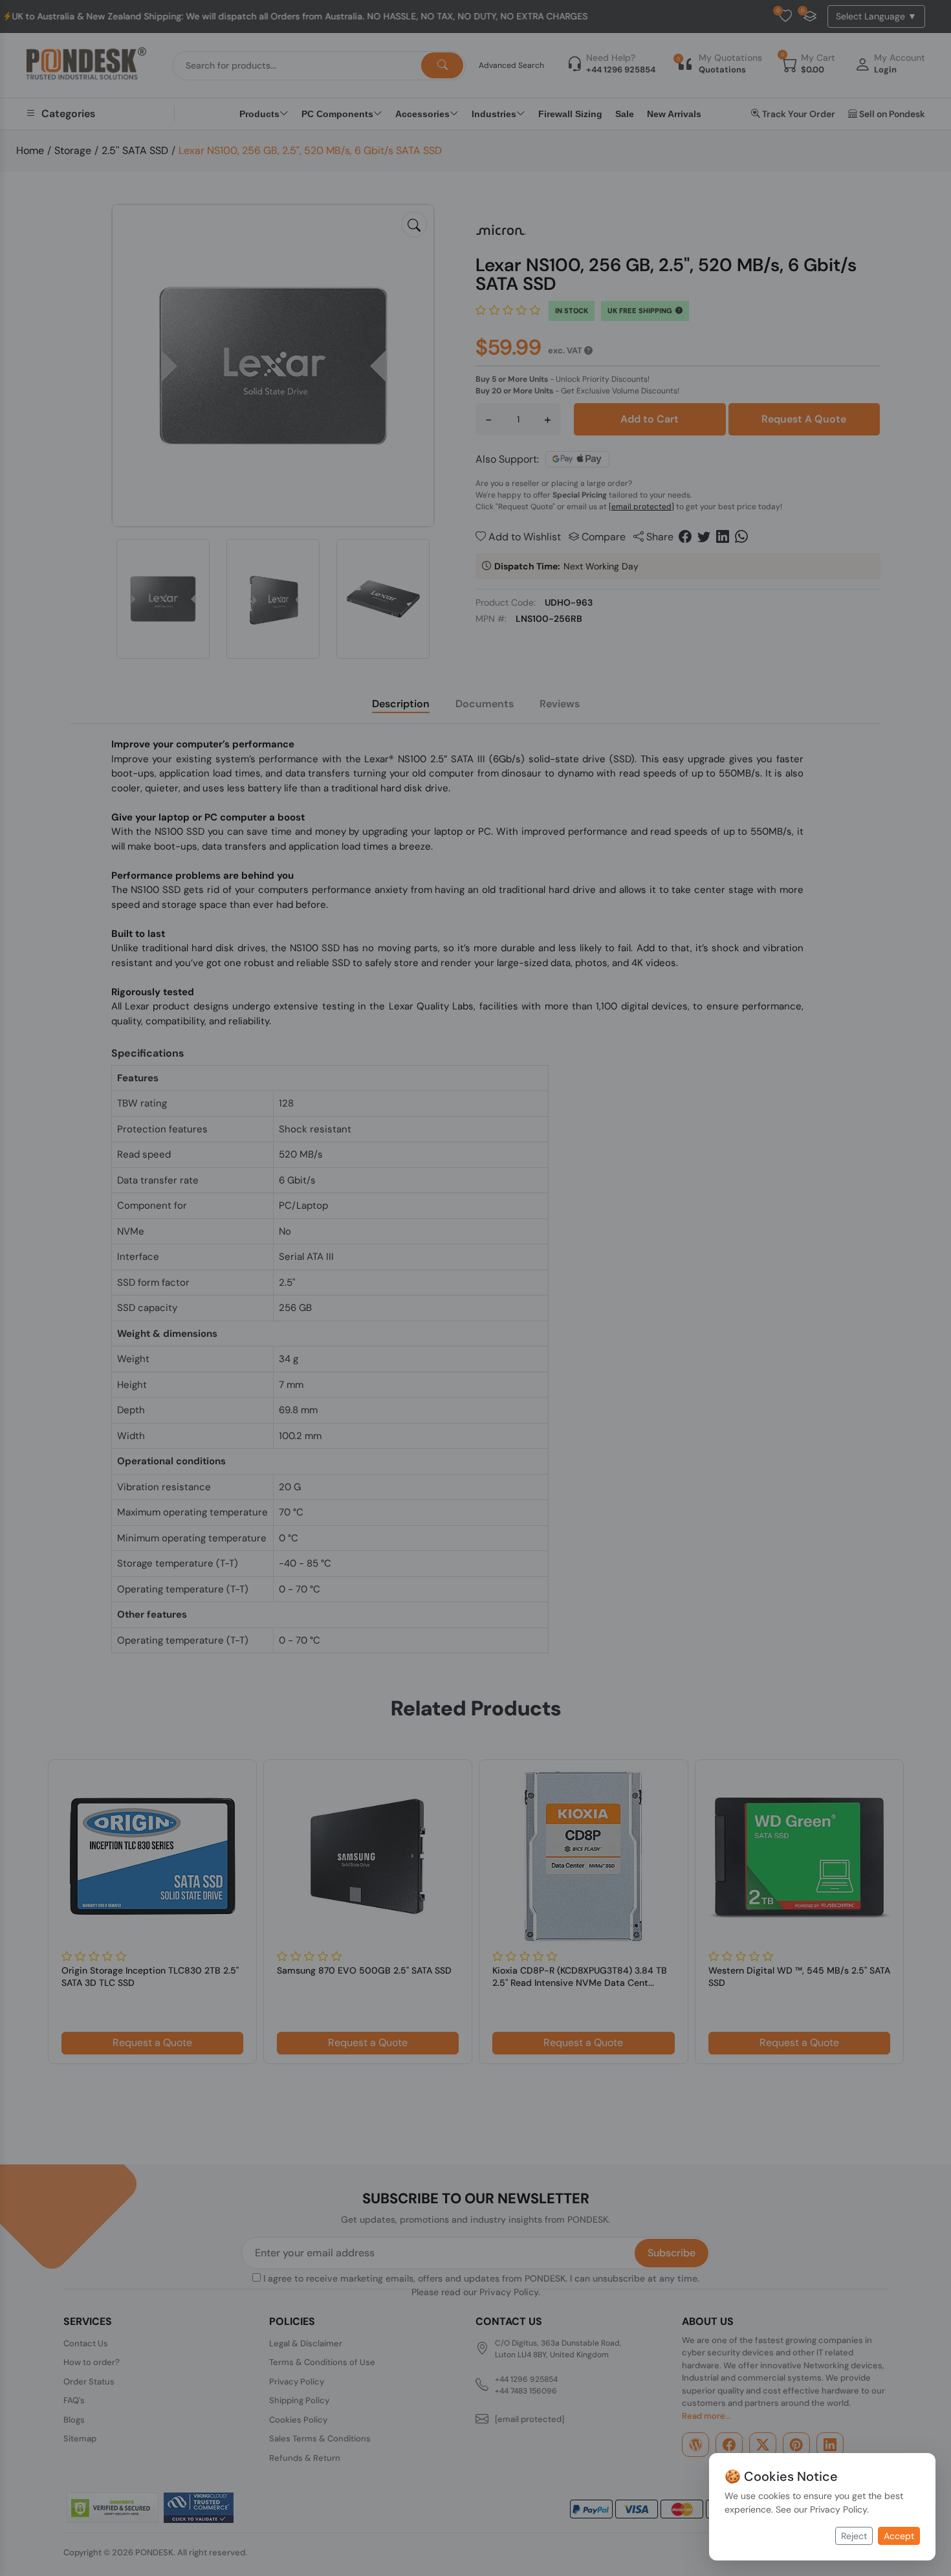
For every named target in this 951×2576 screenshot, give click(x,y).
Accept (899, 2536)
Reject (854, 2536)
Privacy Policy (838, 2509)
